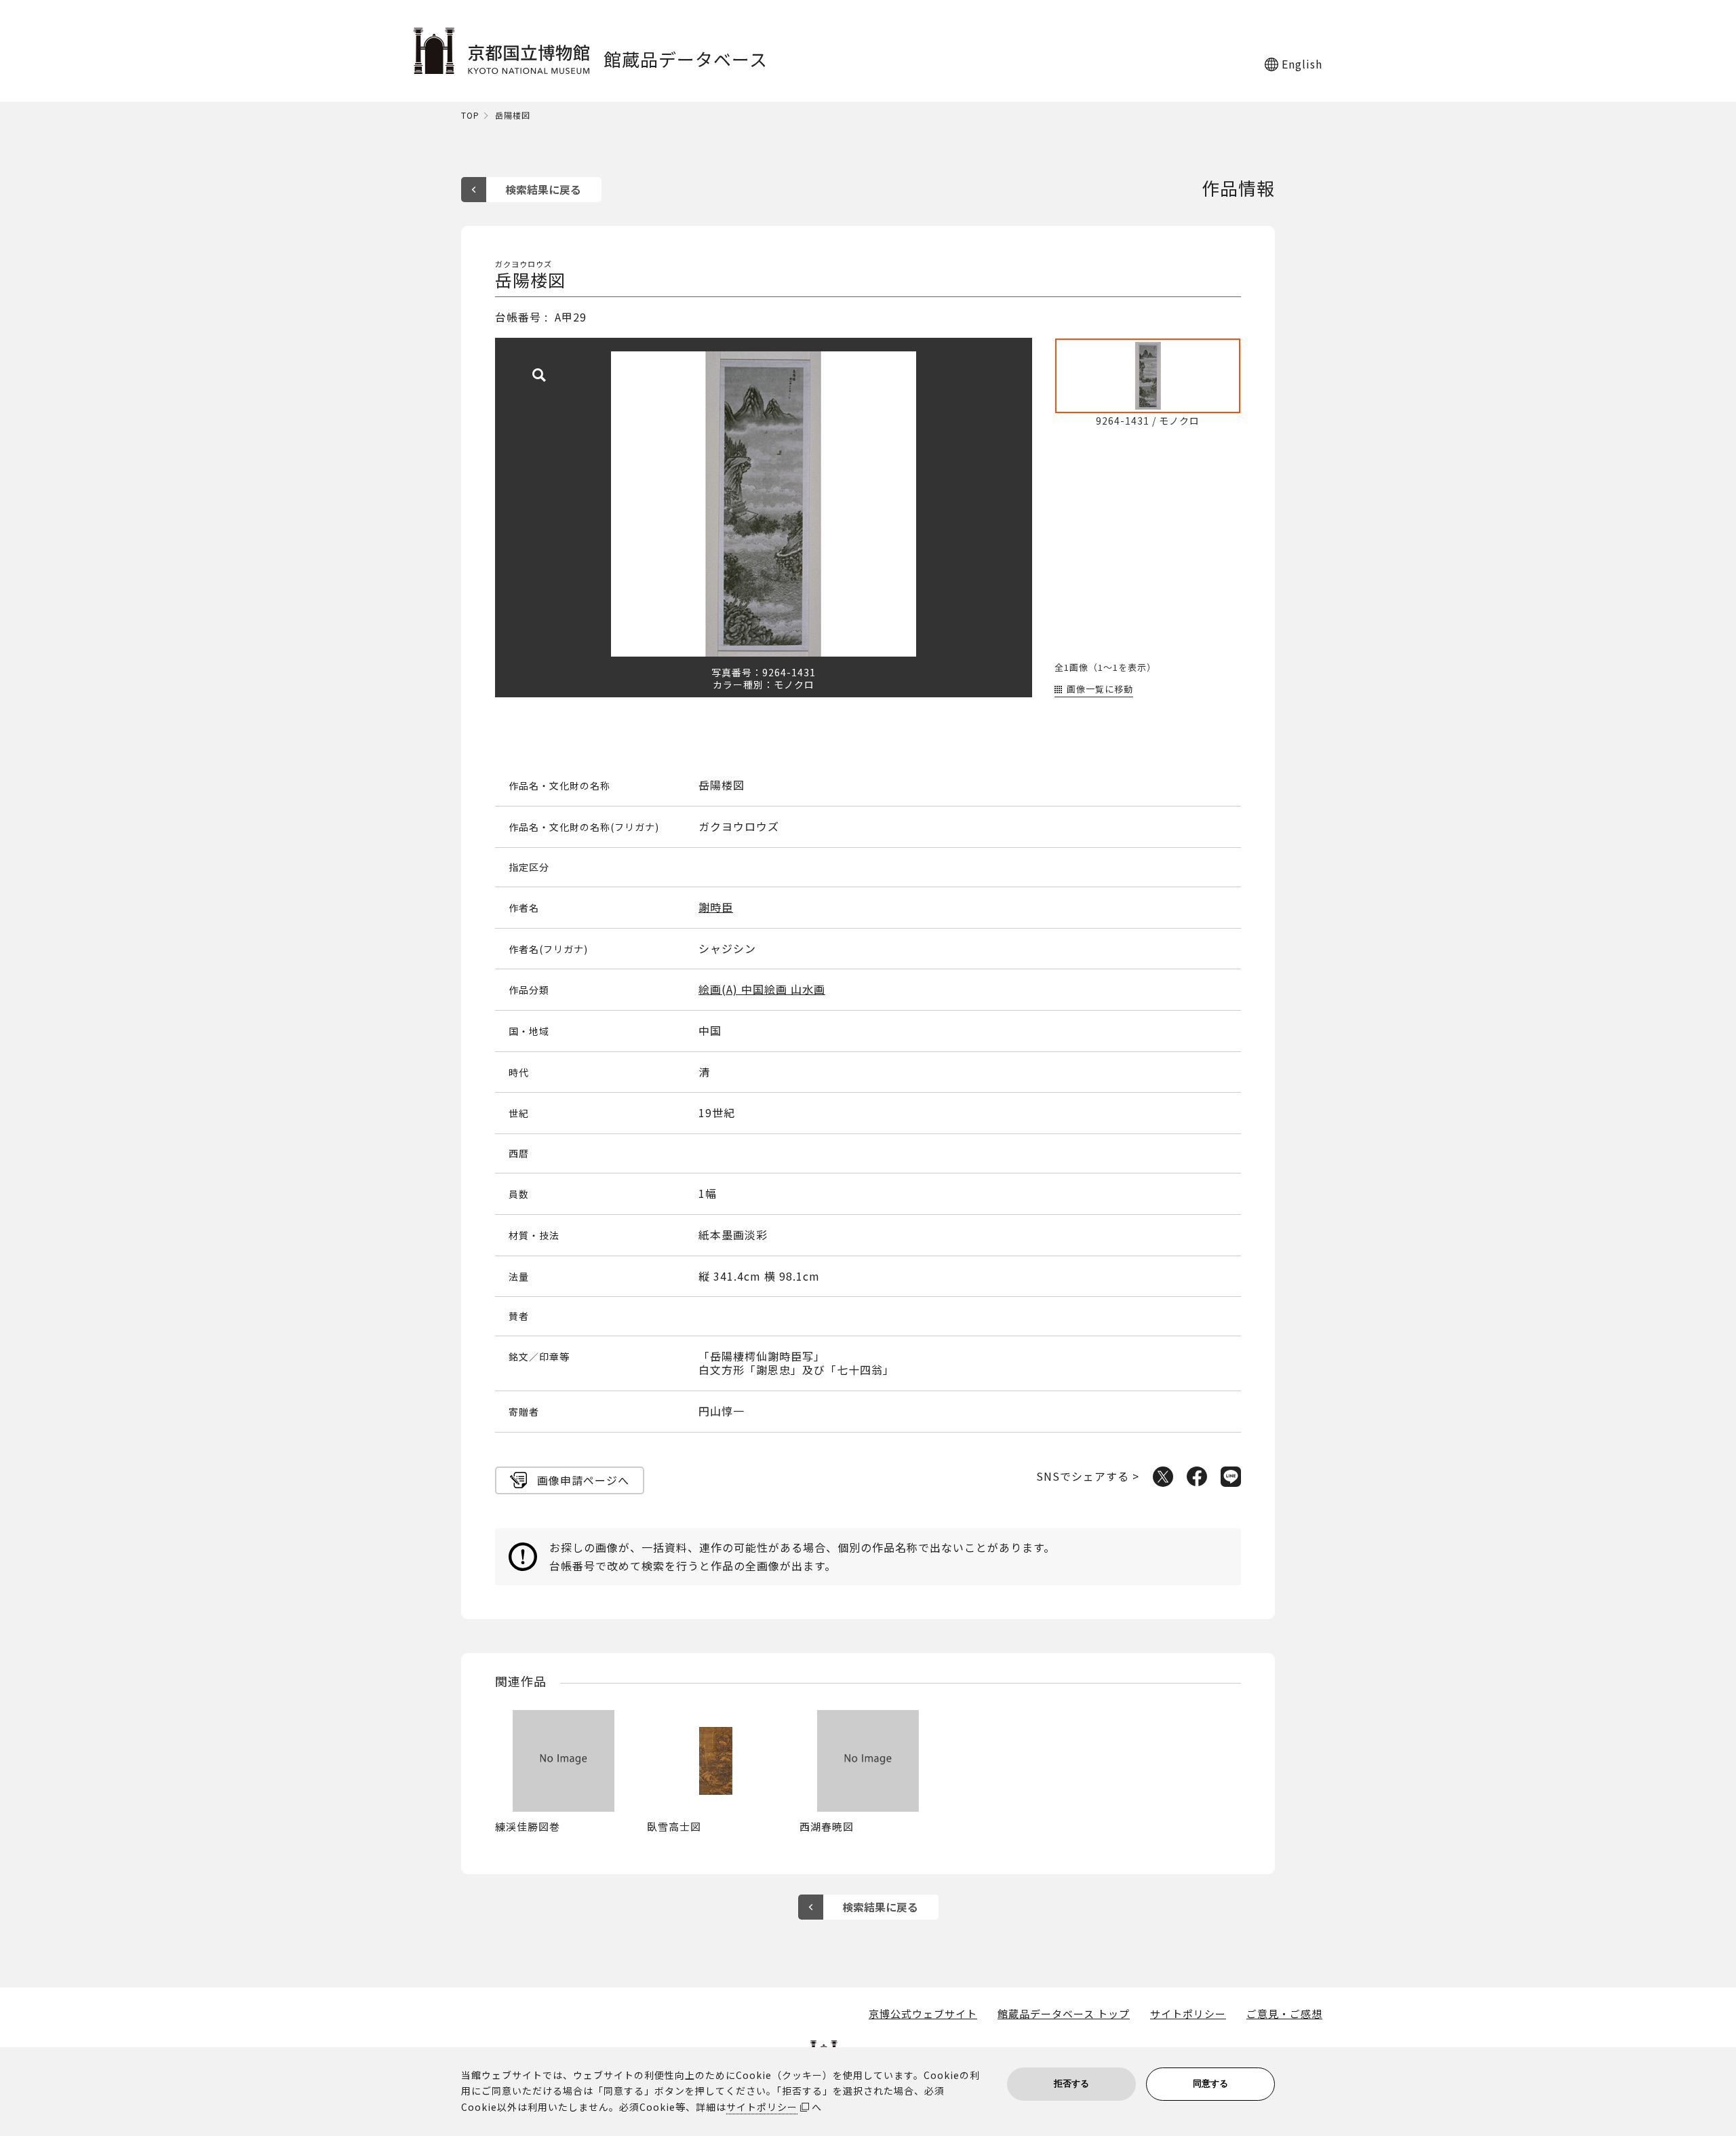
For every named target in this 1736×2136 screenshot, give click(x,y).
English (1302, 64)
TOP (470, 116)
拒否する (1071, 2083)
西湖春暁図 (827, 1826)
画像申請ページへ (583, 1480)
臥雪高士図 (674, 1826)
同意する (1210, 2083)
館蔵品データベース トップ (1064, 2014)
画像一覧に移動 (1100, 689)
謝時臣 (716, 908)
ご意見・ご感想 (1284, 2014)
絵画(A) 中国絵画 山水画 (762, 990)
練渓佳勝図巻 (528, 1826)
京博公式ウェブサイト (923, 2014)
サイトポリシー (1188, 2014)
